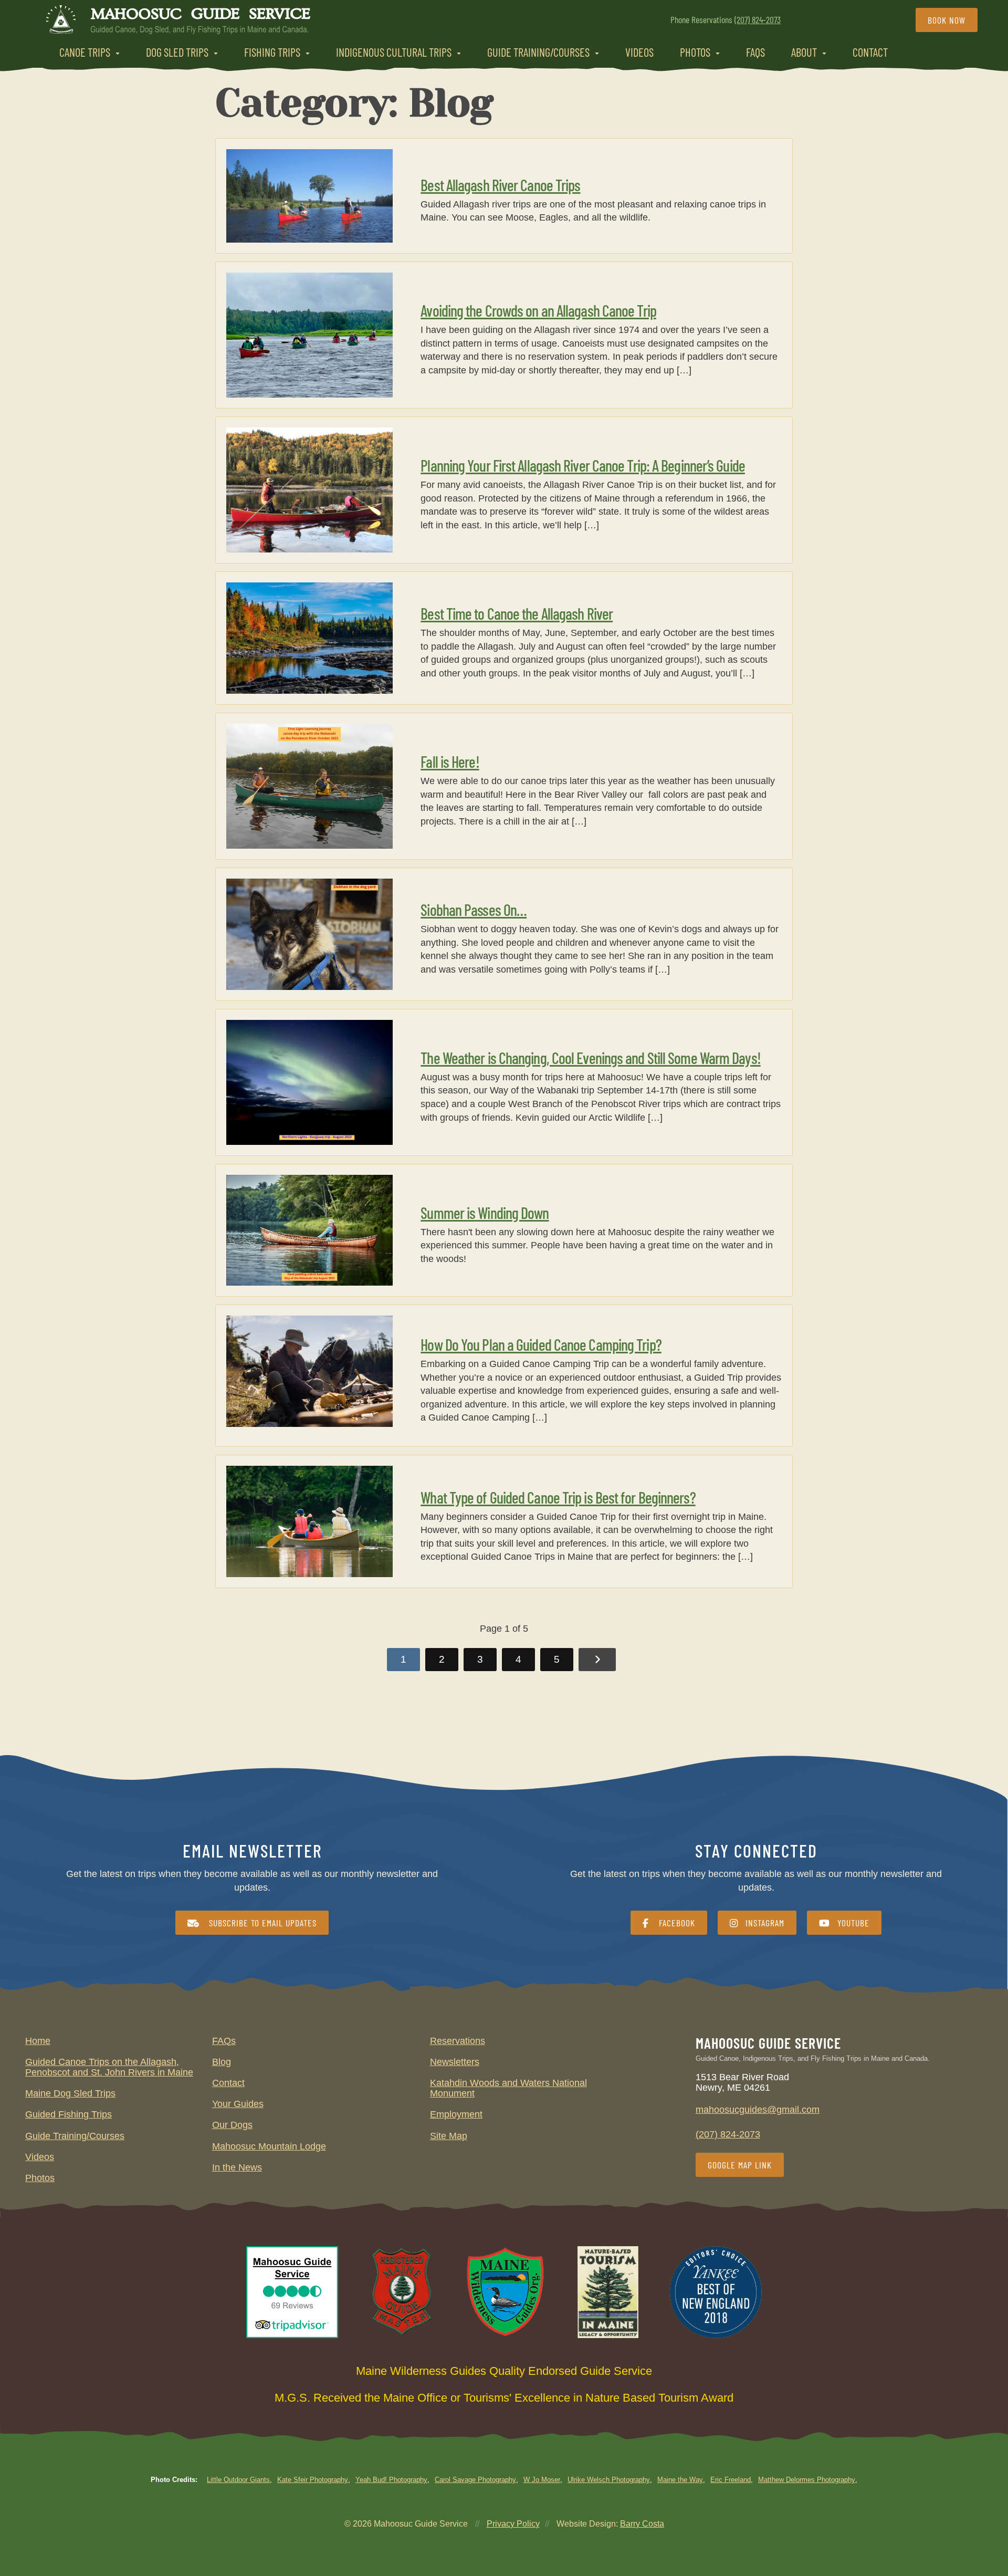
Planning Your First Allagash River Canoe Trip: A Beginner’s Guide (583, 465)
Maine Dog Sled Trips (70, 2093)
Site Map (449, 2136)
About (804, 52)
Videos (639, 52)
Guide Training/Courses (538, 52)
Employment (456, 2114)
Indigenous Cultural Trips (394, 52)
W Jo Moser (542, 2480)
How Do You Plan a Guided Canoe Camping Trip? (541, 1344)
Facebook (676, 1923)
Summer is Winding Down (485, 1213)
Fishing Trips (272, 52)
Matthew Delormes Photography (807, 2480)
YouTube (853, 1923)
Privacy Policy (513, 2524)
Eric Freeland (731, 2480)
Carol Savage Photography (475, 2480)
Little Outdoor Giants (238, 2480)
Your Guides (238, 2104)
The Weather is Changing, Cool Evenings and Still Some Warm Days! (590, 1058)
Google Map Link (740, 2165)
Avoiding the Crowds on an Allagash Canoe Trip (538, 310)
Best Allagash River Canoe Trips (500, 185)
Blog (222, 2062)
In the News (237, 2167)
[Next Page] (597, 1660)
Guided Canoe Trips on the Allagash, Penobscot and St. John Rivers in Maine (109, 2067)
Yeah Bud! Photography (391, 2480)
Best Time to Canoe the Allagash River (517, 613)
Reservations (458, 2041)
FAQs (755, 52)
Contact (870, 52)
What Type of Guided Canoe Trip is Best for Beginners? (558, 1497)
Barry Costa (642, 2524)
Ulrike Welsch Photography (609, 2480)
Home (38, 2041)
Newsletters (455, 2062)
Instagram (765, 1923)
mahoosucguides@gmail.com (758, 2110)
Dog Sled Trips (177, 52)
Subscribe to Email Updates (261, 1923)
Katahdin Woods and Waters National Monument (508, 2088)
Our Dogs (232, 2125)
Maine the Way (680, 2480)
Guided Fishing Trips (69, 2114)
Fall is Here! (450, 762)
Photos (695, 52)
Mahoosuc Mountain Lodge (269, 2146)
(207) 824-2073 (758, 19)
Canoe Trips (85, 52)
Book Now (947, 20)
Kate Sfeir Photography (313, 2480)
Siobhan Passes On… (474, 910)
